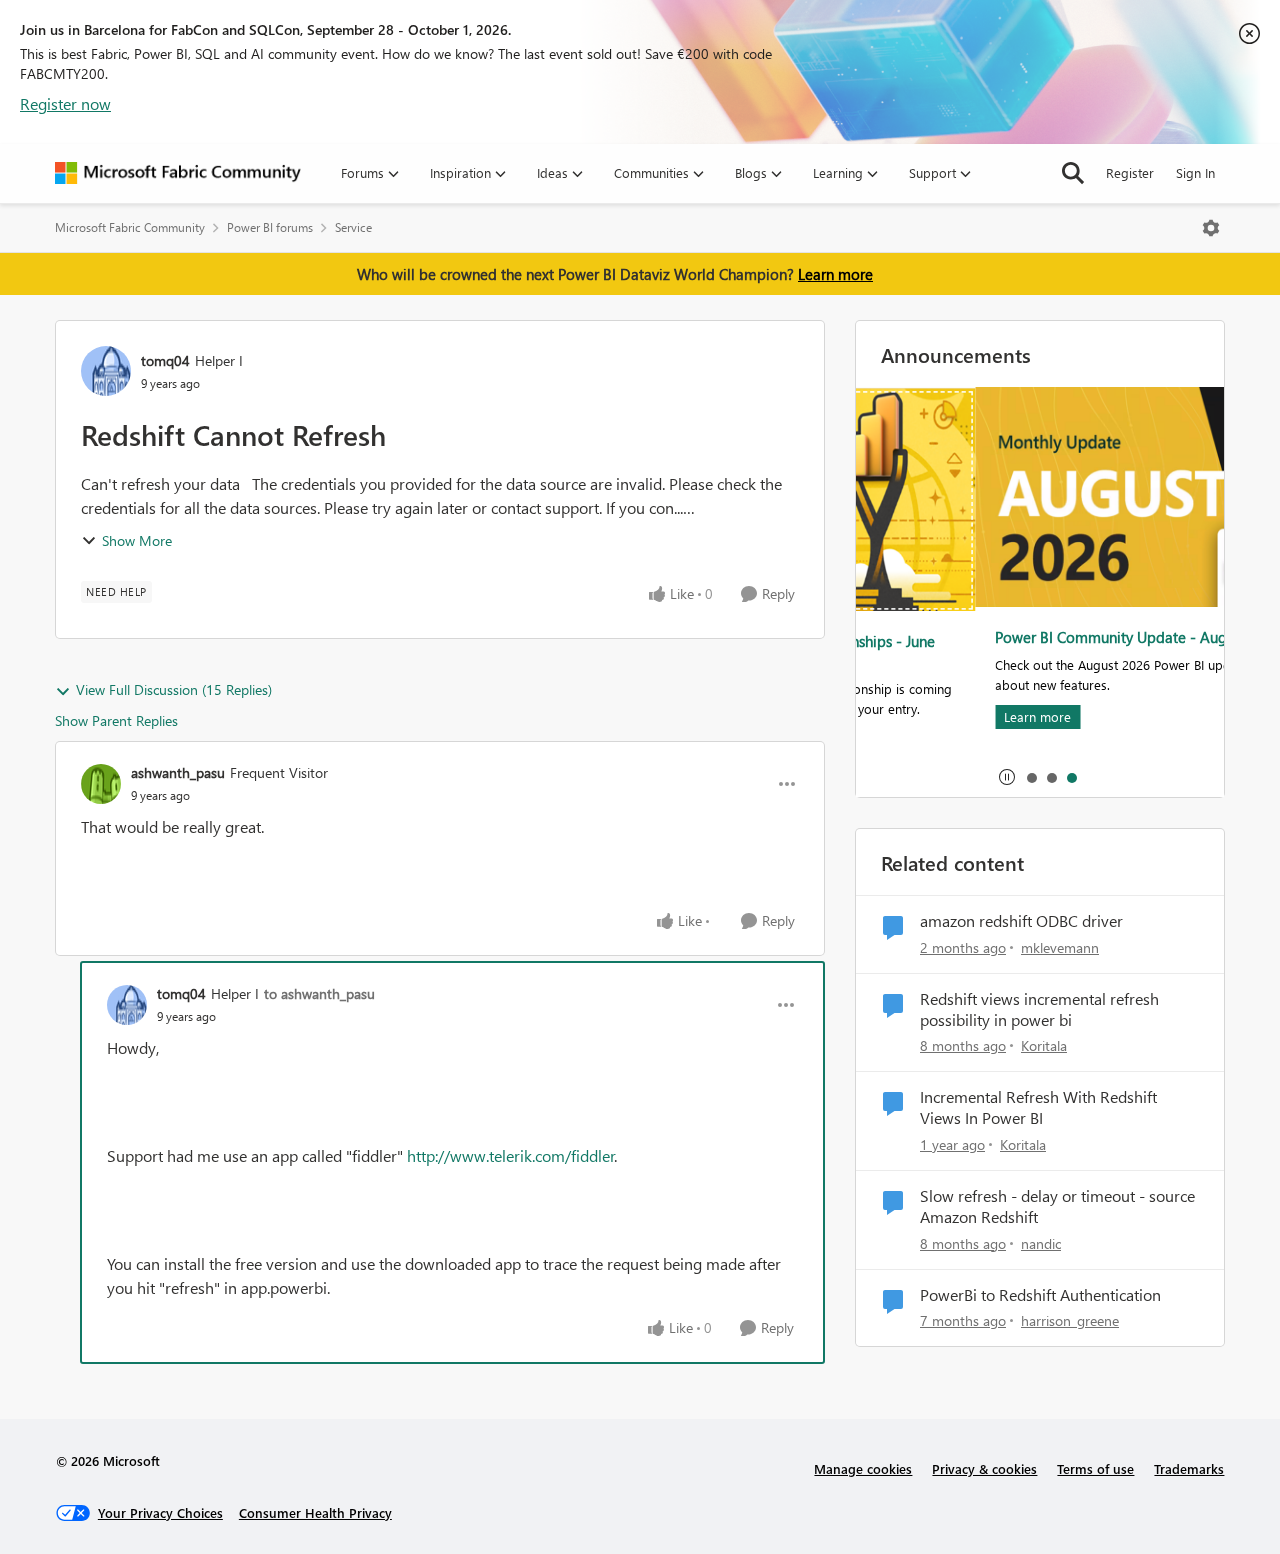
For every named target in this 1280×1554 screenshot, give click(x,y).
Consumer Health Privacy (315, 1512)
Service (353, 227)
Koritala (1044, 1045)
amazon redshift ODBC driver (1021, 921)
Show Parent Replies (116, 720)
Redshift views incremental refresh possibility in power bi (1039, 1009)
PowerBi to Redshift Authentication (1040, 1295)
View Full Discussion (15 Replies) (174, 689)
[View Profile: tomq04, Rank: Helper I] (106, 371)
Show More (137, 540)
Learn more (835, 274)
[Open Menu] (1211, 228)
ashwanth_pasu (178, 772)
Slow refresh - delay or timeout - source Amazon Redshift (1057, 1206)
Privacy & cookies (984, 1468)
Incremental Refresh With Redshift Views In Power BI (1038, 1107)
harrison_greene (1070, 1320)
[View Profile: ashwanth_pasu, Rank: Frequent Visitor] (101, 784)
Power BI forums (270, 227)
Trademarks (1189, 1468)
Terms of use (1095, 1468)
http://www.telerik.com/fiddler (511, 1155)
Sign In (1195, 172)
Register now (65, 103)
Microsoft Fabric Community (130, 227)
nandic (1041, 1243)
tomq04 (165, 360)
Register (1130, 172)
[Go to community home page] (178, 173)
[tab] (1031, 777)
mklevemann (1060, 947)
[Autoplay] (1007, 777)
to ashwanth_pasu (319, 993)
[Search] (1073, 173)
